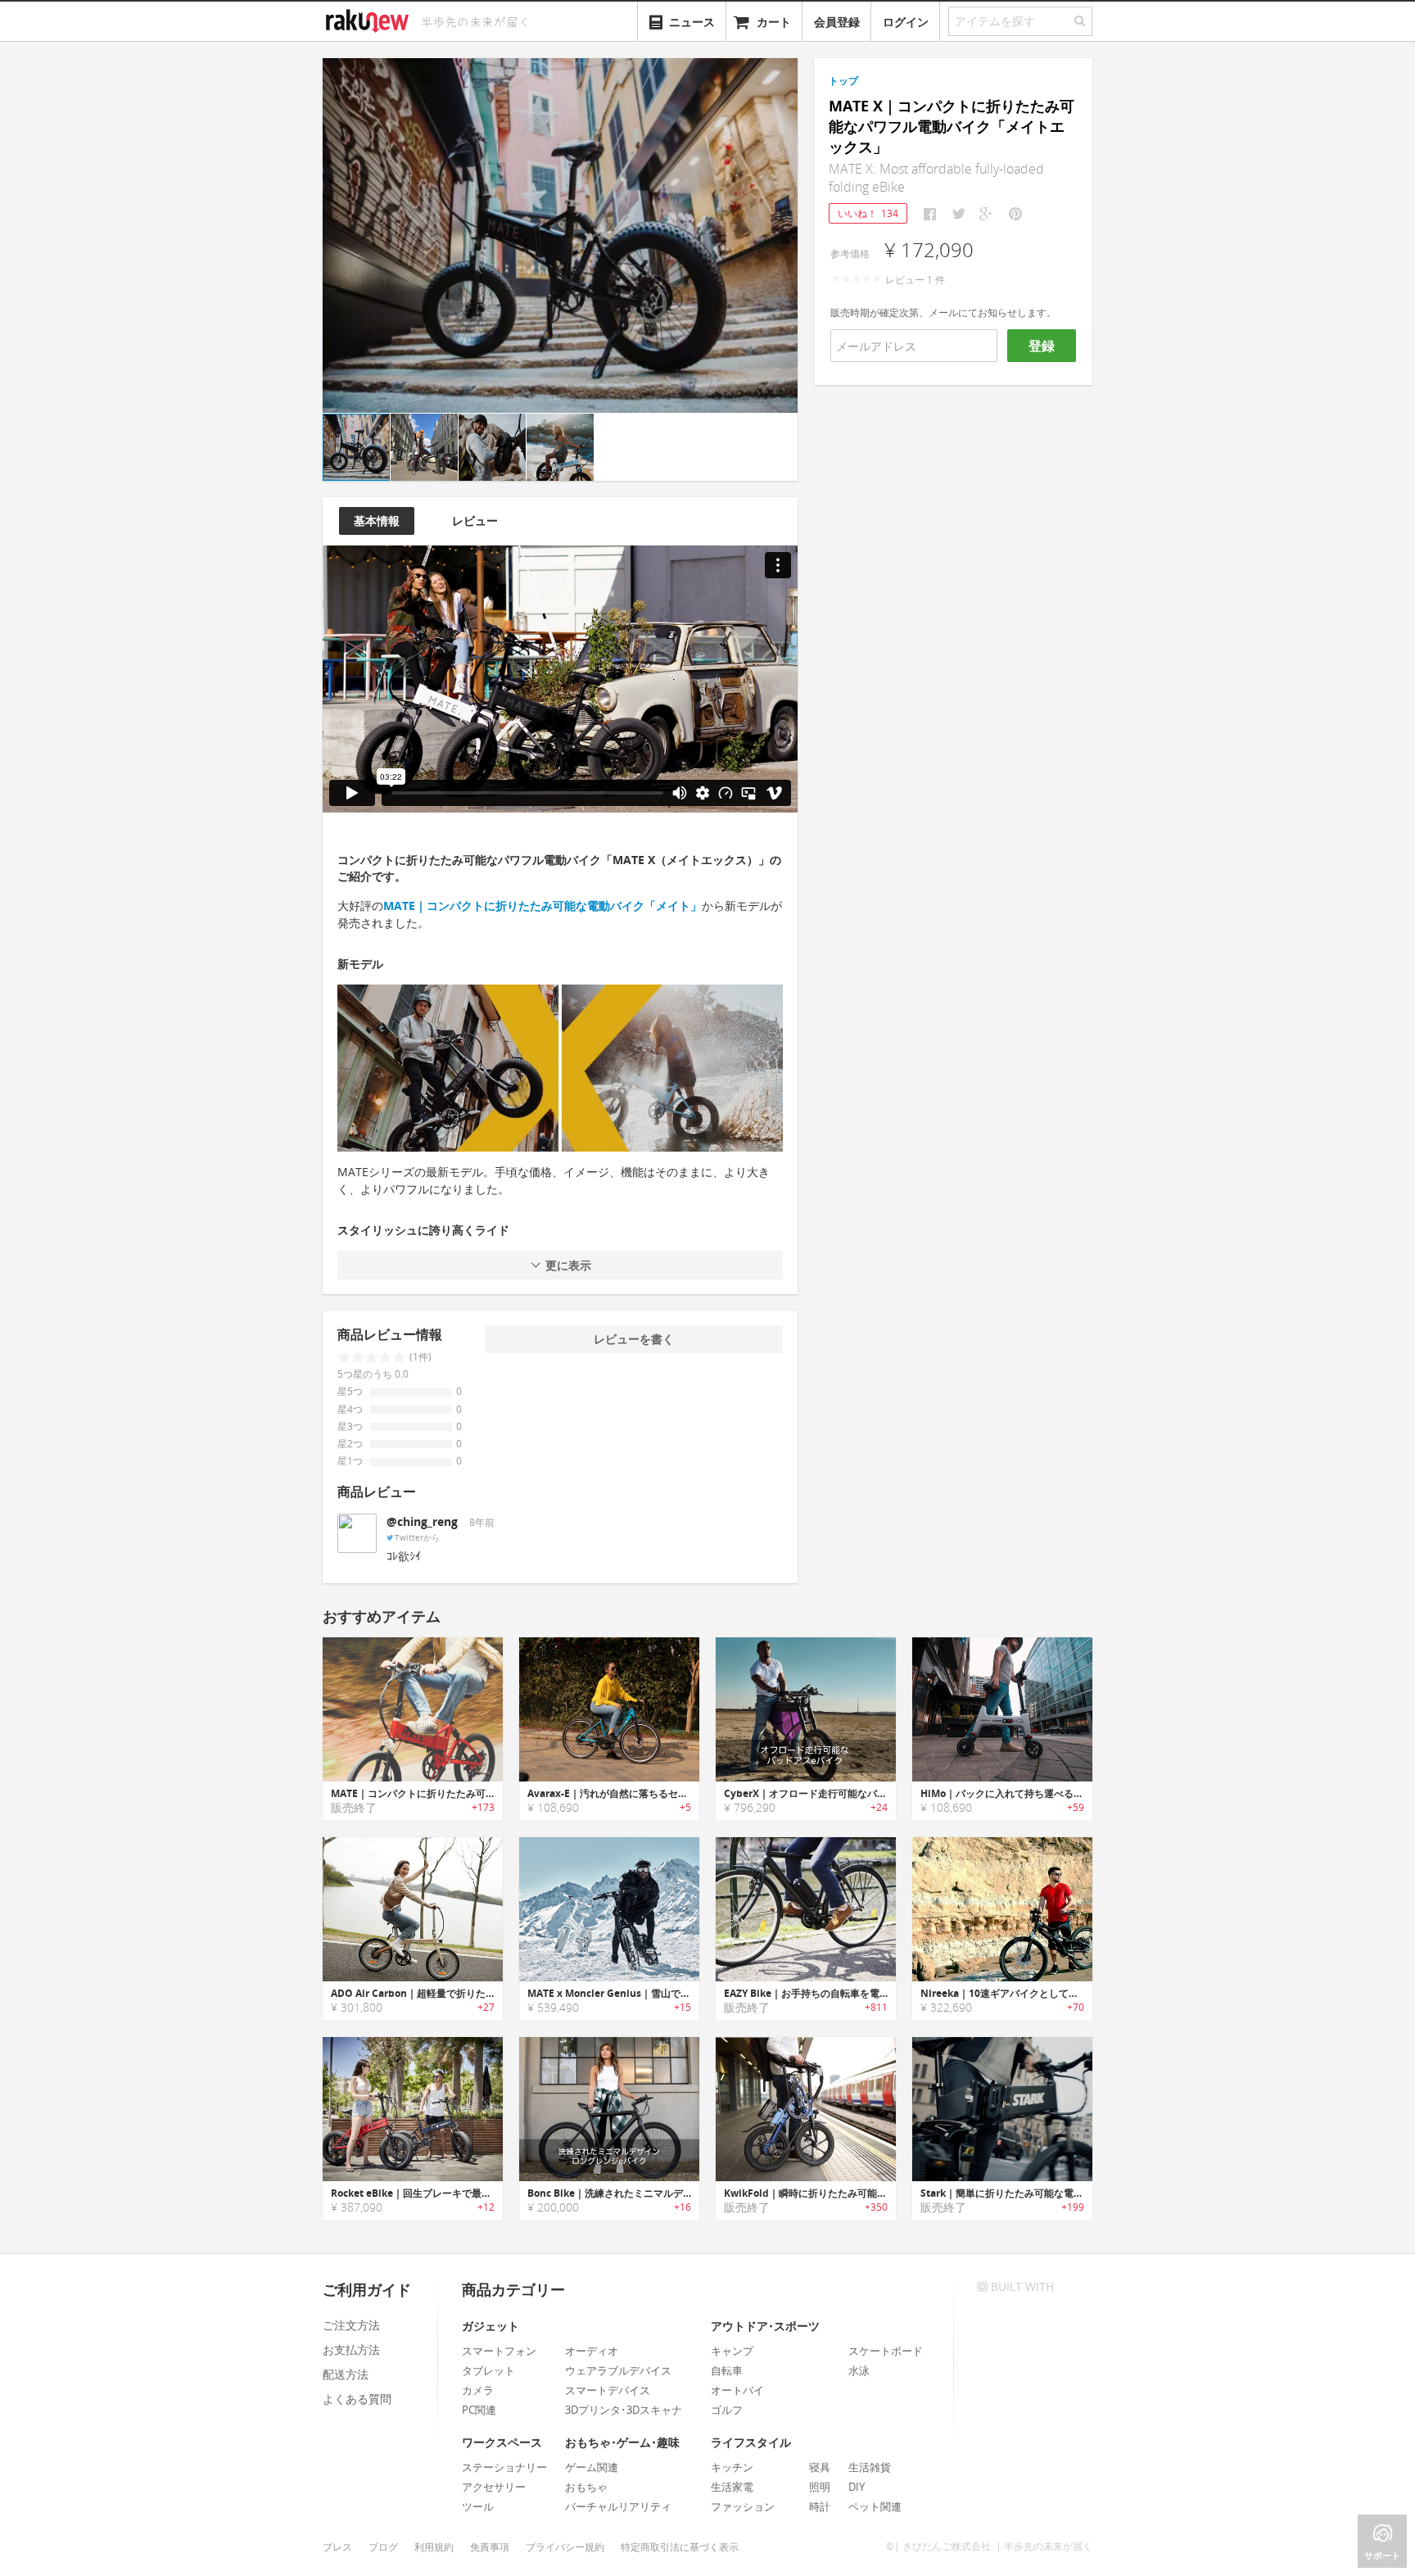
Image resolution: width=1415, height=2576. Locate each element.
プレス (337, 2547)
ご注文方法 (351, 2325)
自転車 (727, 2370)
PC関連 (479, 2410)
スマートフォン (499, 2351)
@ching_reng (422, 1521)
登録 (1042, 346)
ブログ (383, 2547)
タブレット (488, 2370)
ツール (478, 2506)
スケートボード (886, 2351)
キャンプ (732, 2351)
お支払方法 (351, 2350)
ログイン (906, 22)
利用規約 (434, 2547)
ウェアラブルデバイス (618, 2370)
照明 (820, 2487)
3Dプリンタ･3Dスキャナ (624, 2410)
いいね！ (868, 213)
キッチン (732, 2467)
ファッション (743, 2506)
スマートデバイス (608, 2390)
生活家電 (732, 2487)
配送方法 (346, 2374)
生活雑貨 (870, 2467)
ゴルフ (727, 2410)
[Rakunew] (370, 19)
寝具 (820, 2467)
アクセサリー (494, 2487)
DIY (857, 2487)
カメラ (478, 2390)
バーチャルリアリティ (618, 2506)
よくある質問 (357, 2399)
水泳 (859, 2370)
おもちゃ (586, 2487)
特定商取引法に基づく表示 (680, 2547)
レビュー (475, 521)
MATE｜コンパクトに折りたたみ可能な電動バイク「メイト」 (542, 905)
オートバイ (737, 2390)
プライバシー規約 (565, 2547)
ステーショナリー (504, 2467)
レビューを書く (634, 1339)
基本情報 (377, 521)
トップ (843, 81)
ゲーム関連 (592, 2467)
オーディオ (592, 2351)
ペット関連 (875, 2506)
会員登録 (837, 22)
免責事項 (490, 2547)
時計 (820, 2506)
